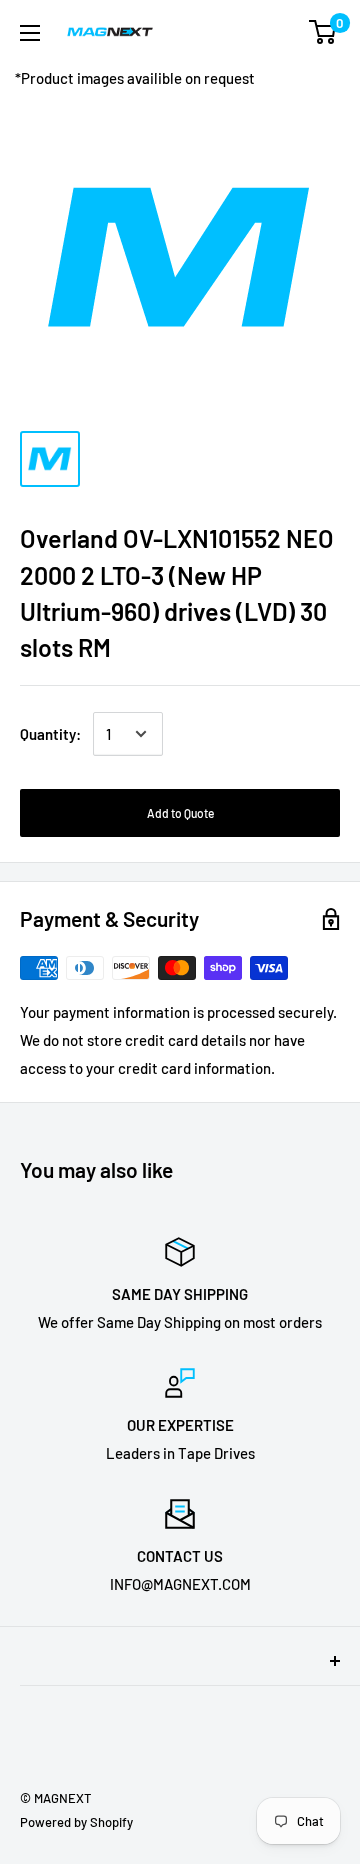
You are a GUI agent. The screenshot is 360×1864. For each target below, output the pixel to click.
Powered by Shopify (76, 1822)
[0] (323, 32)
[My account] (283, 32)
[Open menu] (30, 33)
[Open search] (244, 32)
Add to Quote (180, 813)
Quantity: (50, 734)
